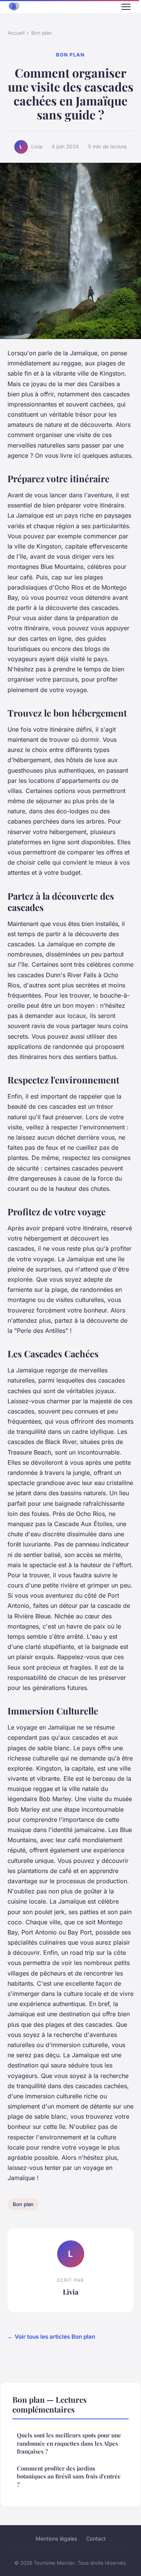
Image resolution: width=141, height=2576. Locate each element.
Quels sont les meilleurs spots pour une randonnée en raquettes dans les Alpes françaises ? (69, 2443)
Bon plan (42, 33)
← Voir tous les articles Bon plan (51, 2337)
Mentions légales (56, 2539)
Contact (96, 2539)
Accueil (16, 33)
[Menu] (126, 7)
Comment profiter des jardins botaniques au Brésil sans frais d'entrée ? (69, 2476)
